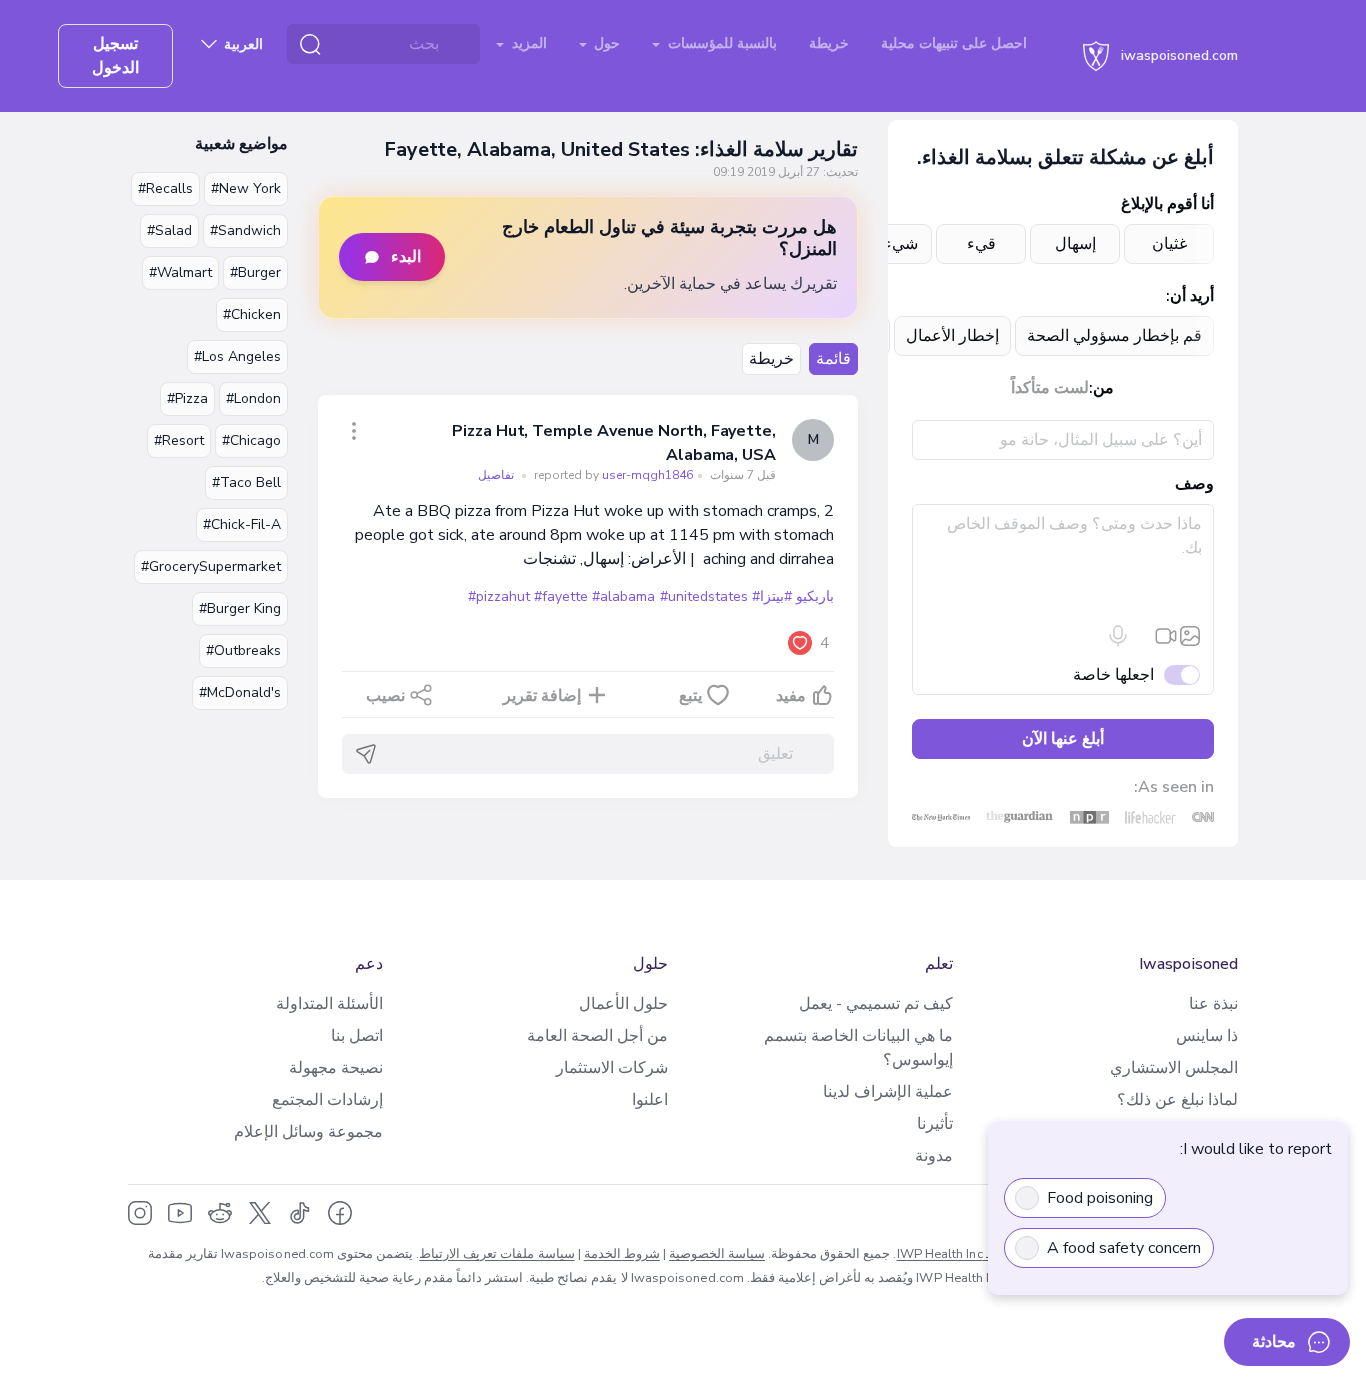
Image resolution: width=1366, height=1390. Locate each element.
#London (253, 398)
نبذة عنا (1213, 1004)
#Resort (179, 440)
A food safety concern (1124, 1248)
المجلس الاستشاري (1174, 1068)
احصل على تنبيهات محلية (954, 43)
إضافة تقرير (542, 696)
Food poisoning (1100, 1198)
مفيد (791, 696)
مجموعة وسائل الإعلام (308, 1132)
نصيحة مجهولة (336, 1068)
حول (605, 43)
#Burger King (240, 608)
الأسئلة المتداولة (329, 1004)
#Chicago (251, 440)
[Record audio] (1118, 636)
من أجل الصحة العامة (597, 1036)
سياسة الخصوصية (717, 1254)
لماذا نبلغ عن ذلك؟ (1177, 1100)
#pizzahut (499, 596)
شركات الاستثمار (612, 1068)
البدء (406, 257)
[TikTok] (300, 1213)
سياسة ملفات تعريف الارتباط (496, 1254)
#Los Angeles (237, 356)
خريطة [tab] (771, 359)
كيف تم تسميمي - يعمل (876, 1004)
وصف (1194, 484)
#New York (246, 188)
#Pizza (187, 398)
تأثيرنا (935, 1124)
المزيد (527, 43)
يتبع (690, 696)
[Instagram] (140, 1213)
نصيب (385, 696)
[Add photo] (1190, 636)
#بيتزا (776, 596)
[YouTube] (180, 1213)
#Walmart (180, 272)
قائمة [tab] (833, 359)
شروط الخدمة (622, 1254)
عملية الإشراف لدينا (888, 1092)
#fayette (561, 596)
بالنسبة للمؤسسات (720, 43)
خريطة (829, 43)
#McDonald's (240, 692)
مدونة (934, 1156)
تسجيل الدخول (115, 56)
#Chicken (252, 314)
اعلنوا (650, 1100)
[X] (260, 1213)
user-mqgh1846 (612, 475)
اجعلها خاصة (1113, 675)
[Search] (310, 44)
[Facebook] (340, 1213)
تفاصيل (496, 475)
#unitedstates (704, 596)
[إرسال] (366, 754)
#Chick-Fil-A (242, 524)
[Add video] (1166, 636)
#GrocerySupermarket (211, 566)
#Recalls (165, 188)
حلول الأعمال (623, 1004)
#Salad (169, 230)
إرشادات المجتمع (327, 1100)
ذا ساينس (1207, 1036)
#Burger (255, 272)
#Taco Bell (246, 482)
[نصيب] (354, 431)
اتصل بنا (357, 1036)
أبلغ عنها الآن (1063, 739)
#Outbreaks (243, 650)
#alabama (623, 596)
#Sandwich (245, 230)
